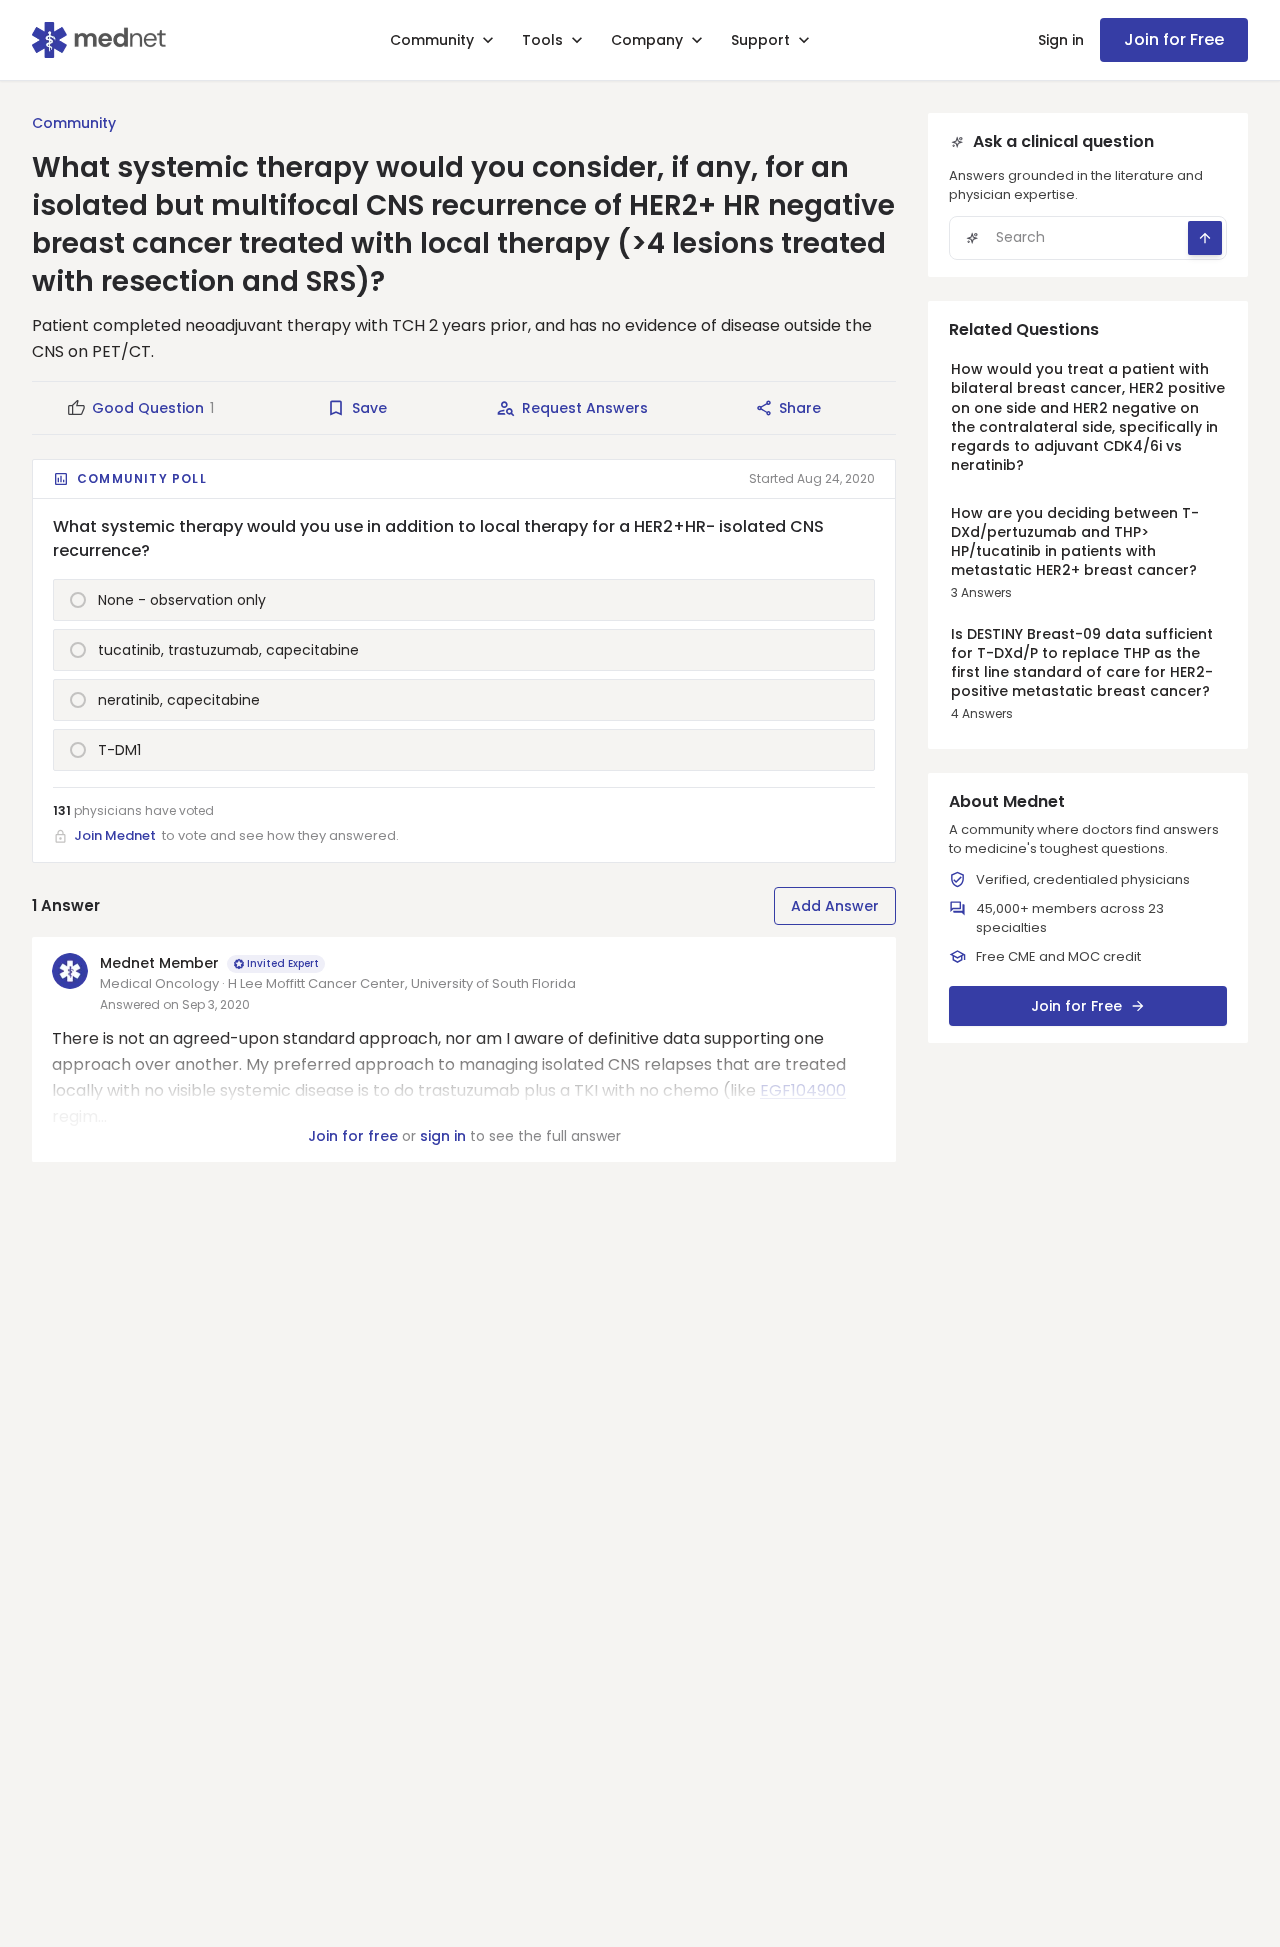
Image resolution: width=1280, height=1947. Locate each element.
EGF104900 (803, 1090)
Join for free (353, 1136)
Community (432, 40)
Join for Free (1174, 39)
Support (760, 40)
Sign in (1061, 40)
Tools (542, 40)
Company (647, 40)
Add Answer (835, 906)
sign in (443, 1136)
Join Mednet (115, 835)
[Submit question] (1205, 238)
